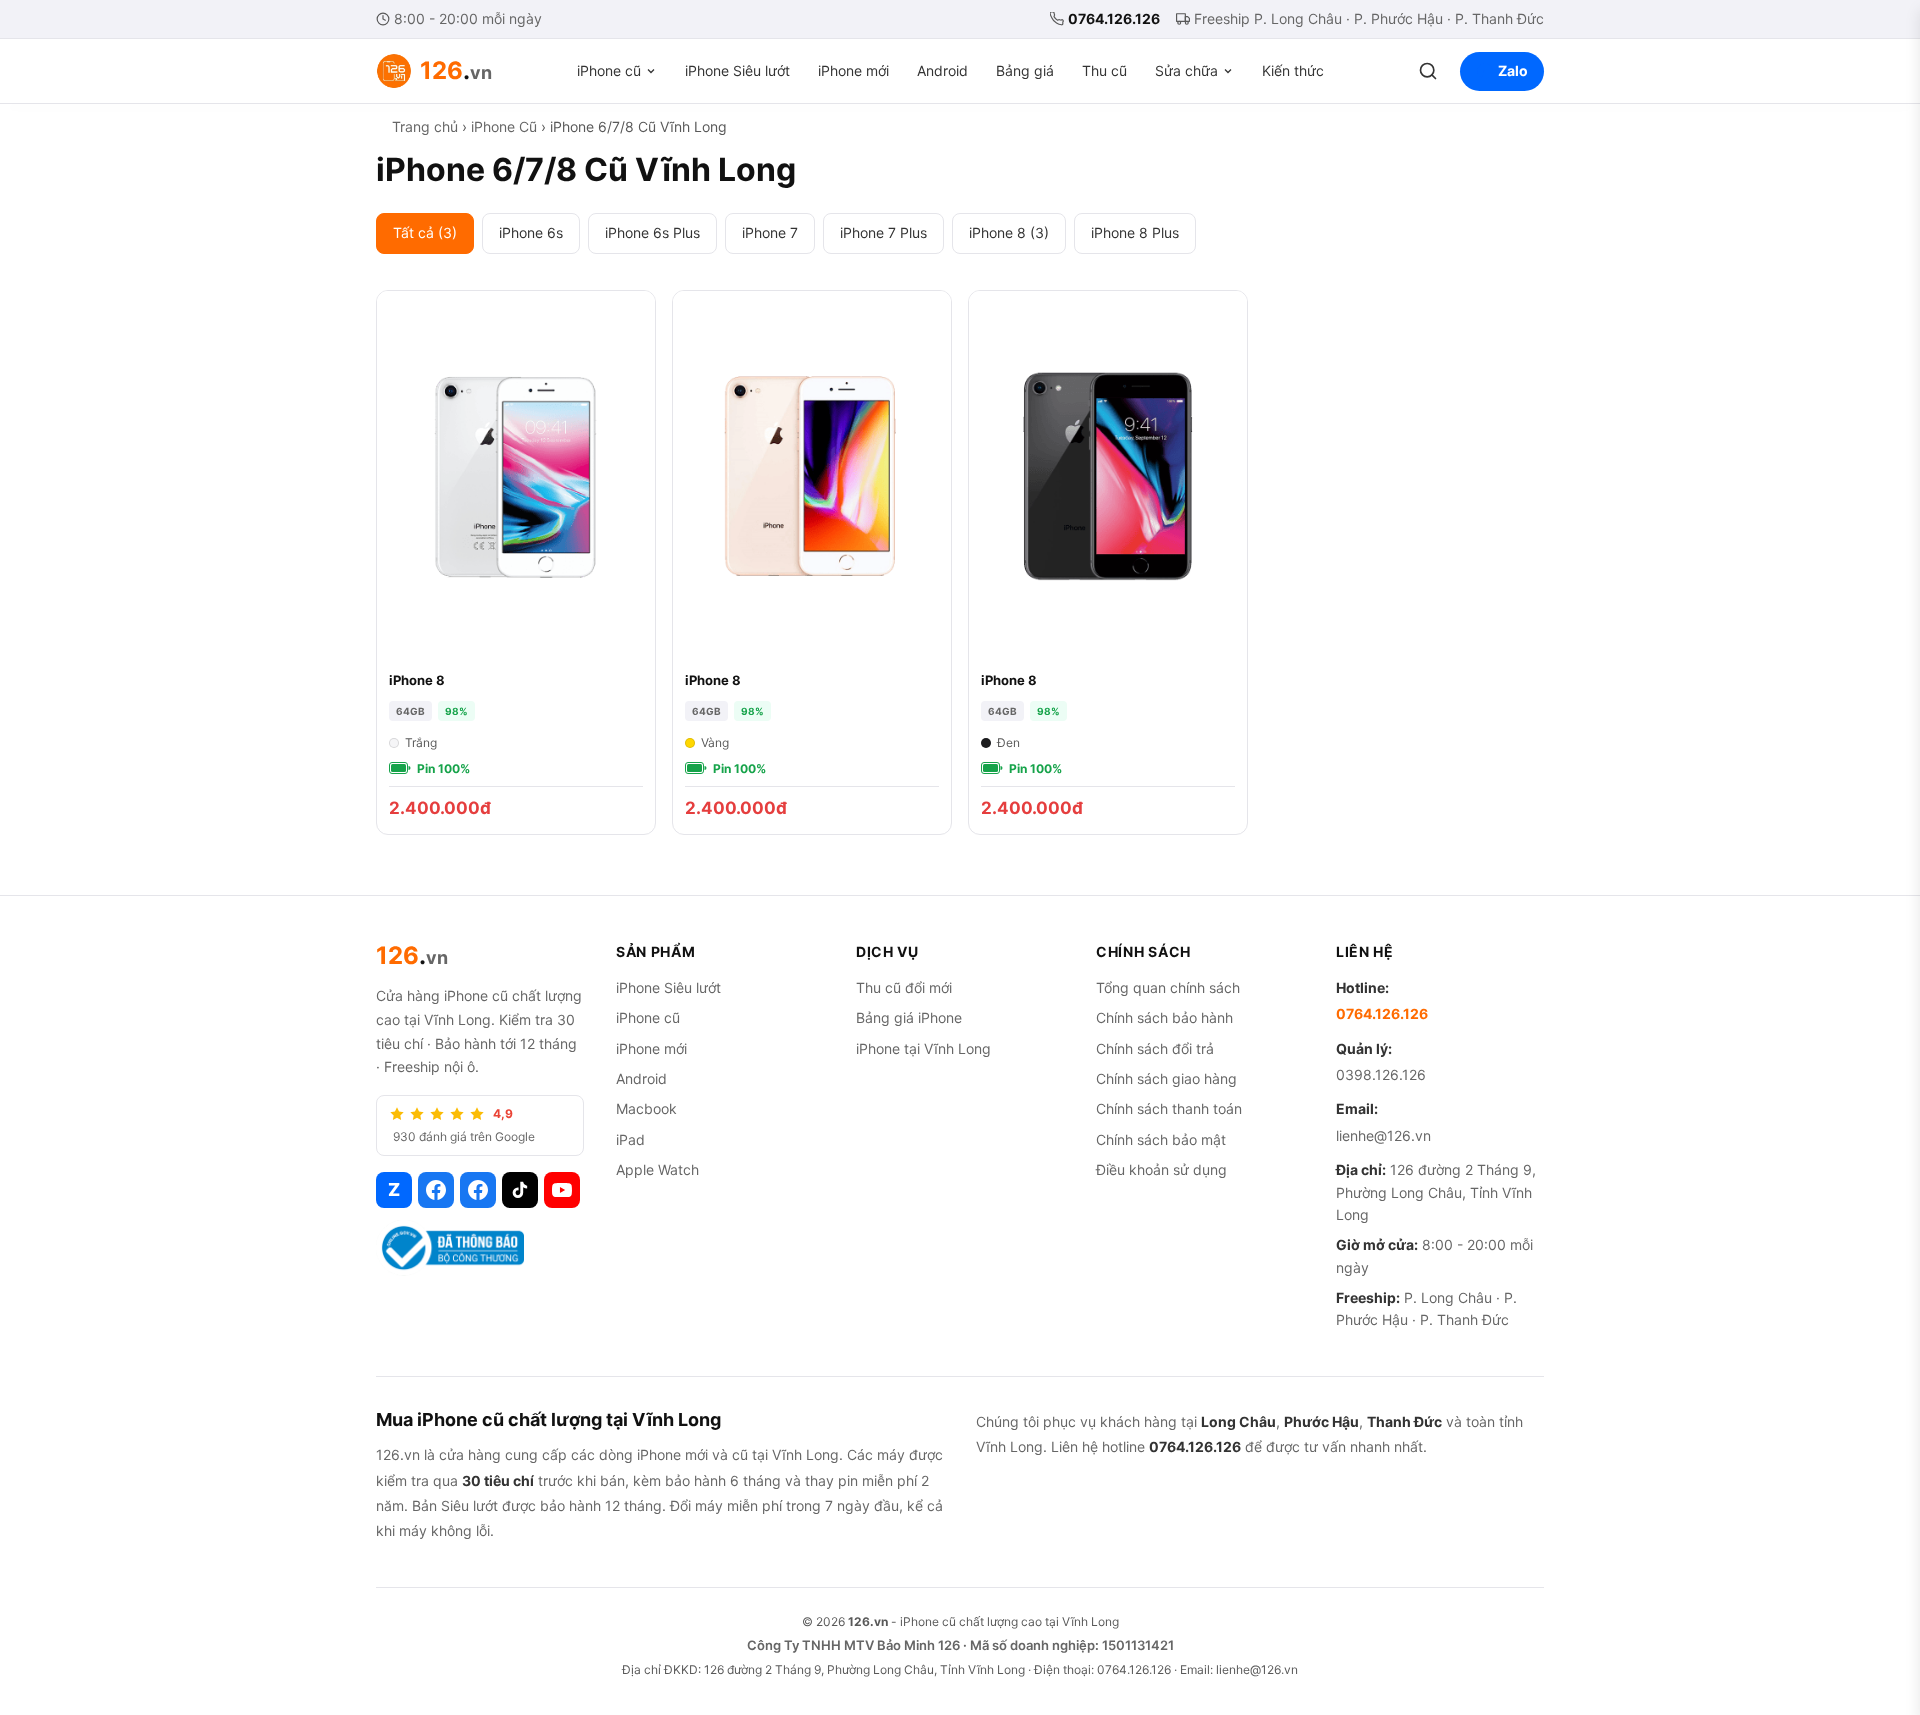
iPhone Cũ (504, 126)
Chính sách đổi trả (1155, 1048)
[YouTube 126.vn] (562, 1190)
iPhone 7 (770, 232)
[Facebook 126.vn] (436, 1190)
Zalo (1513, 70)
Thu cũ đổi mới (904, 987)
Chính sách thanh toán (1169, 1108)
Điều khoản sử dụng (1161, 1169)
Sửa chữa (1186, 70)
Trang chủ (425, 126)
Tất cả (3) (425, 232)
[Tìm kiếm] (1428, 71)
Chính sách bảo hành (1164, 1017)
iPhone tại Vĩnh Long (923, 1048)
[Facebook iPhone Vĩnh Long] (478, 1190)
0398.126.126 (1381, 1074)
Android (942, 70)
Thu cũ (1104, 70)
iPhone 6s (531, 232)
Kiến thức (1293, 70)
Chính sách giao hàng (1166, 1078)
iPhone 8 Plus (1135, 232)
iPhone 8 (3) (1009, 232)
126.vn (868, 1621)
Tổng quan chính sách (1168, 987)
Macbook (646, 1108)
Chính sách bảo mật (1161, 1139)
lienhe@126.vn (1383, 1135)
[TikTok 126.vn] (520, 1190)
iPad (630, 1139)
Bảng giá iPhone (909, 1017)
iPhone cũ (609, 70)
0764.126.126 (1114, 18)
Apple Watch (657, 1169)
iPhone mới (853, 70)
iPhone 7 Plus (883, 232)
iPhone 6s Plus (652, 232)
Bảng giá (1025, 70)
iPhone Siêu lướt (737, 70)
